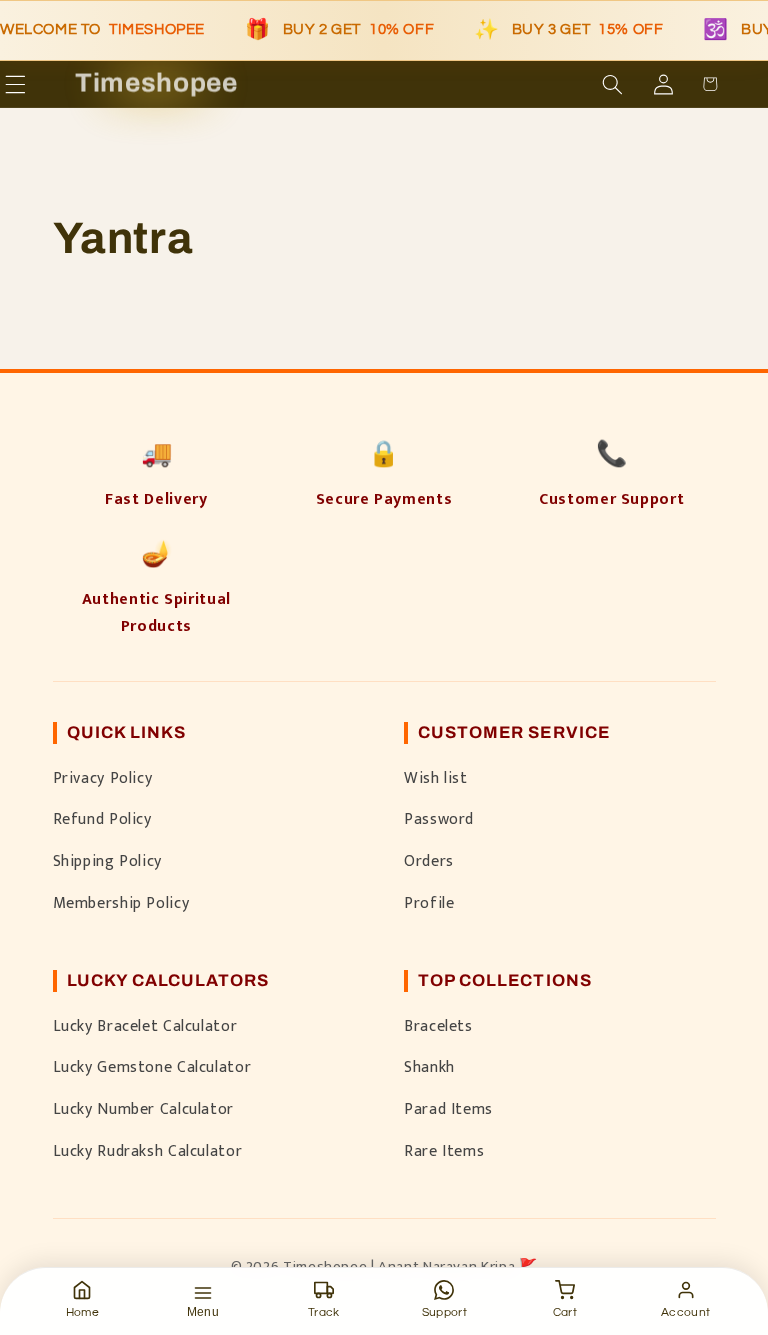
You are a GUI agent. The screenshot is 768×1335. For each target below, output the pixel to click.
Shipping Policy (107, 861)
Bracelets (438, 1026)
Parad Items (448, 1109)
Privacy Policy (103, 778)
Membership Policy (121, 903)
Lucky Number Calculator (144, 1109)
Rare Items (444, 1151)
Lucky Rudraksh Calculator (148, 1151)
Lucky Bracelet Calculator (145, 1026)
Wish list (436, 778)
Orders (429, 861)
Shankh (429, 1067)
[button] (44, 84)
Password (439, 819)
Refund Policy (102, 819)
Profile (429, 903)
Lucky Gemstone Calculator (152, 1067)
